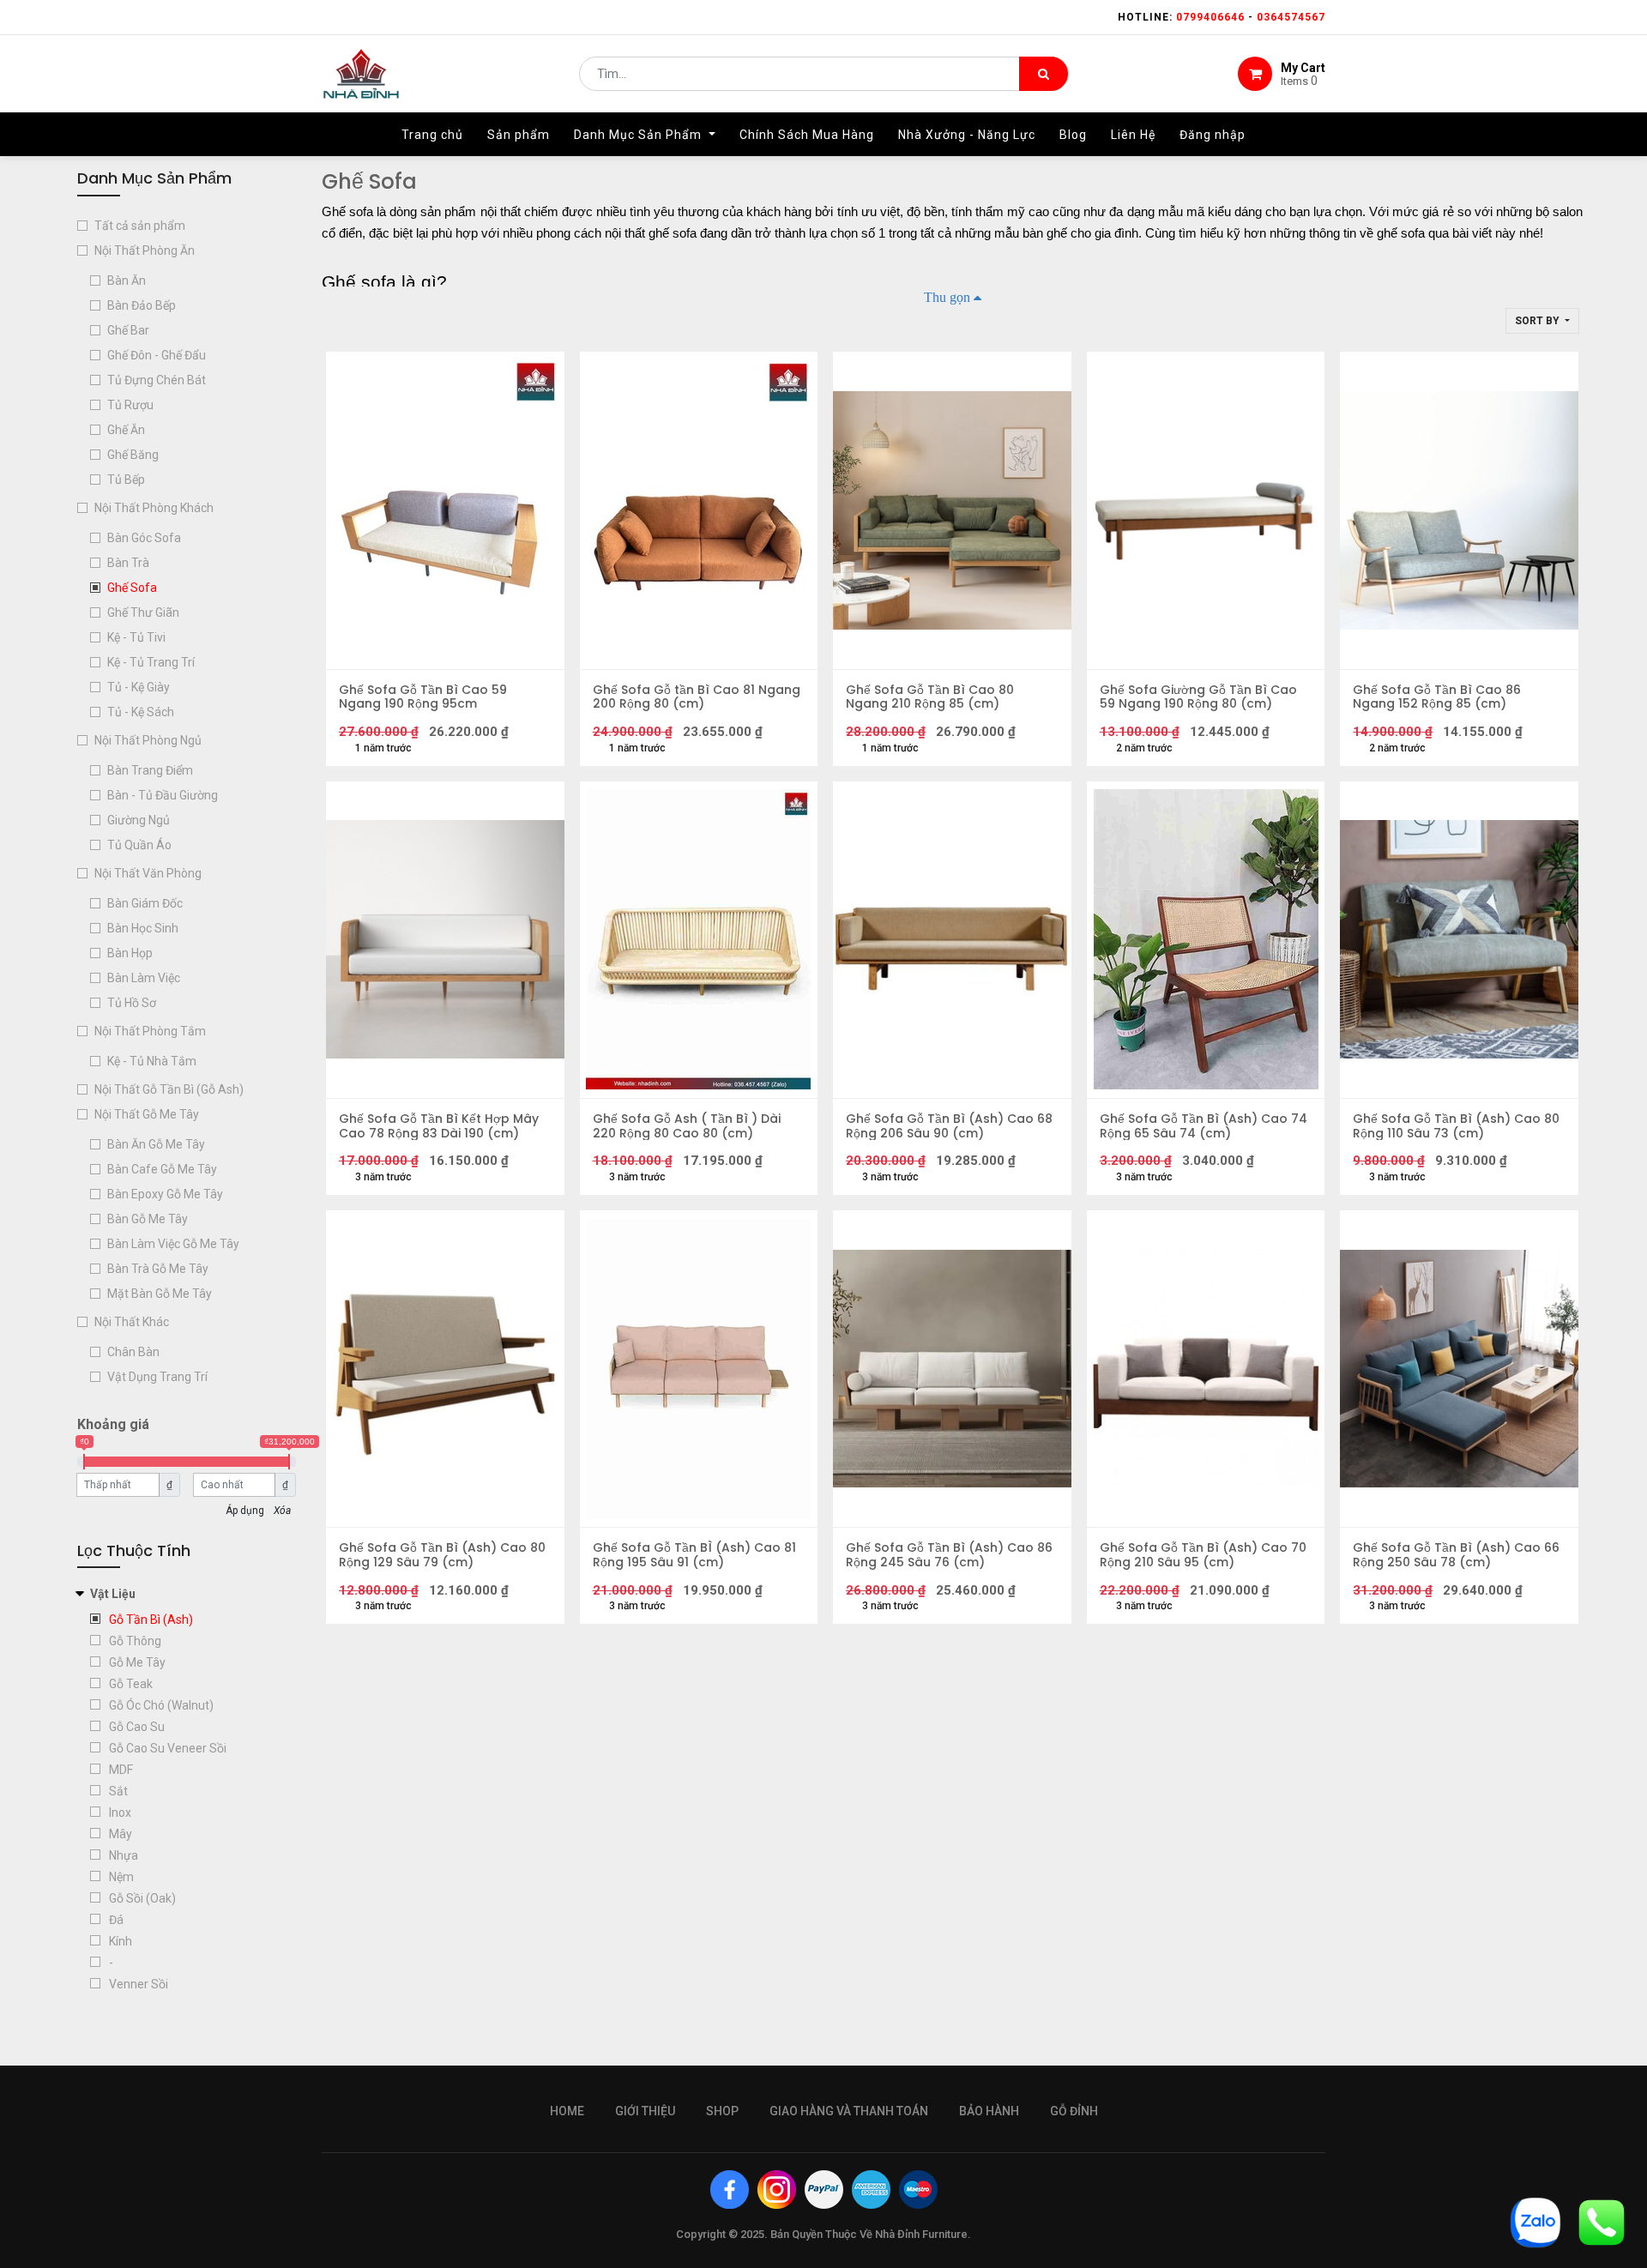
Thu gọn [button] (947, 297)
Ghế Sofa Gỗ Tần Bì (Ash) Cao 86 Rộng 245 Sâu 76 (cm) (949, 1555)
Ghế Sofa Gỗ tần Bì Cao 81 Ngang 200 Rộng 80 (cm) (697, 697)
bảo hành (989, 2111)
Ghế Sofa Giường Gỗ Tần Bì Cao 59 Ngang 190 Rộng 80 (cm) (1198, 697)
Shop (722, 2111)
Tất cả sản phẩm (140, 226)
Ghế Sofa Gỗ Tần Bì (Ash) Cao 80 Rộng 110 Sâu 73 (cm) (1456, 1126)
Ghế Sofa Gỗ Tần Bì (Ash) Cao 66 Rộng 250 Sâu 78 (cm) (1456, 1555)
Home (567, 2111)
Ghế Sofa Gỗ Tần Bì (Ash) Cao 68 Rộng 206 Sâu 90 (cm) (949, 1126)
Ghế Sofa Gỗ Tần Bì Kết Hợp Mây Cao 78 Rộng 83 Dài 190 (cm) (439, 1126)
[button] (1542, 321)
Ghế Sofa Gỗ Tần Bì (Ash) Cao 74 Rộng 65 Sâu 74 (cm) (1204, 1126)
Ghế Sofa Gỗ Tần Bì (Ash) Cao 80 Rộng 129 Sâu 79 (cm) (442, 1555)
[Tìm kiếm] (1044, 74)
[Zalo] (1535, 2221)
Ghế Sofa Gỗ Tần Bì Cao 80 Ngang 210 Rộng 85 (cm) (930, 697)
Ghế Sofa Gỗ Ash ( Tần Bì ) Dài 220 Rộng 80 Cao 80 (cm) (687, 1126)
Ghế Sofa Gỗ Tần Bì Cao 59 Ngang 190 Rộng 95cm (423, 697)
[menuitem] (432, 135)
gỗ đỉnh (1074, 2111)
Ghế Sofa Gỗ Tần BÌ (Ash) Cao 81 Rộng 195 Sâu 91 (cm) (694, 1555)
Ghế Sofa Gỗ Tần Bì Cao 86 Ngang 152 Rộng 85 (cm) (1437, 697)
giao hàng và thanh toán (849, 2111)
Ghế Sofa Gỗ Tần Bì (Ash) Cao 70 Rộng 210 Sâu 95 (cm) (1203, 1555)
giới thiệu (645, 2111)
